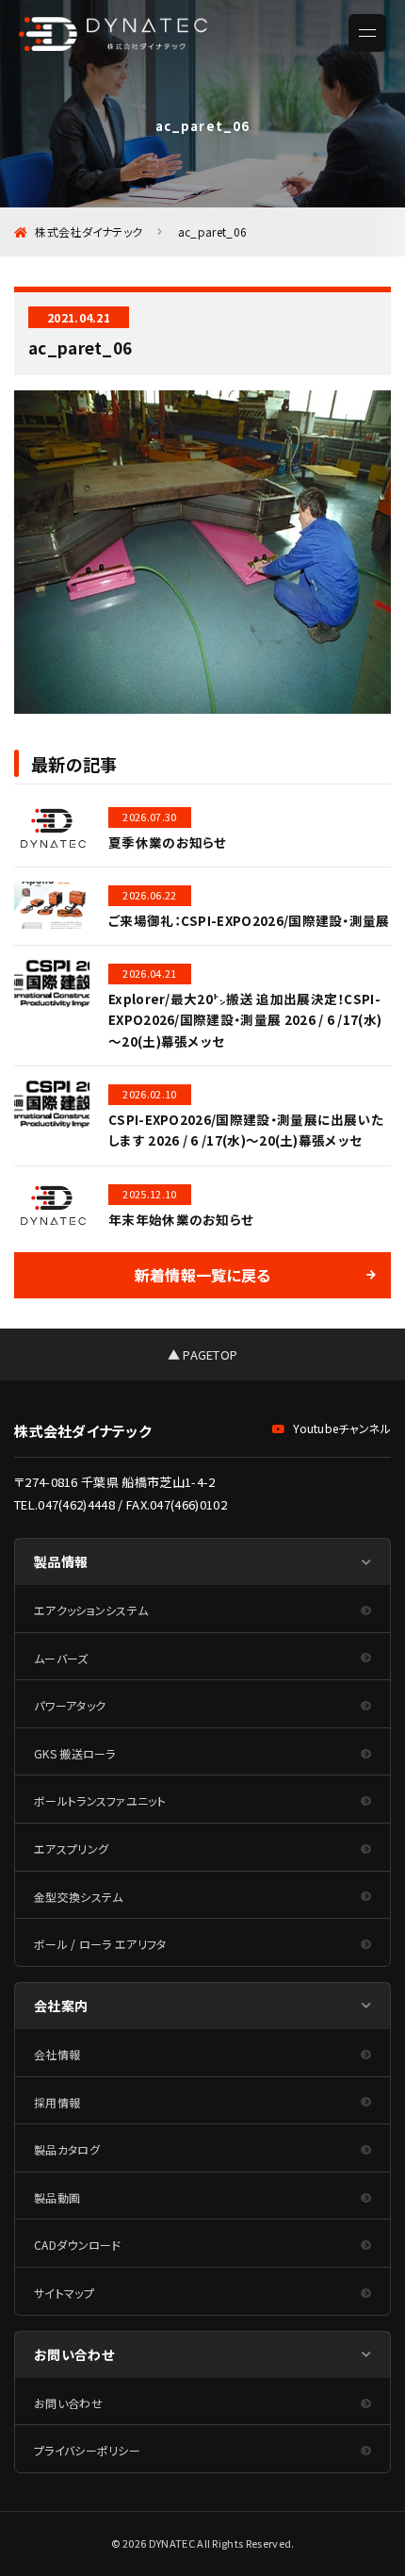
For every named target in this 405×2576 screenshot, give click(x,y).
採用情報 (57, 2102)
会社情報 (57, 2054)
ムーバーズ (61, 1658)
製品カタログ (67, 2149)
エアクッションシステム (91, 1610)
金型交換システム (79, 1897)
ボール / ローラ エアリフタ (100, 1944)
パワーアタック (70, 1705)
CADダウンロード (78, 2245)
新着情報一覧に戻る (203, 1275)
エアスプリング (71, 1849)
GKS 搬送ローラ (75, 1753)
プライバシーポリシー (87, 2450)
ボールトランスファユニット (100, 1800)
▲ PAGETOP (203, 1354)
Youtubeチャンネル (342, 1428)
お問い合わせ (68, 2403)
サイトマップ (64, 2293)
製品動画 (57, 2197)
